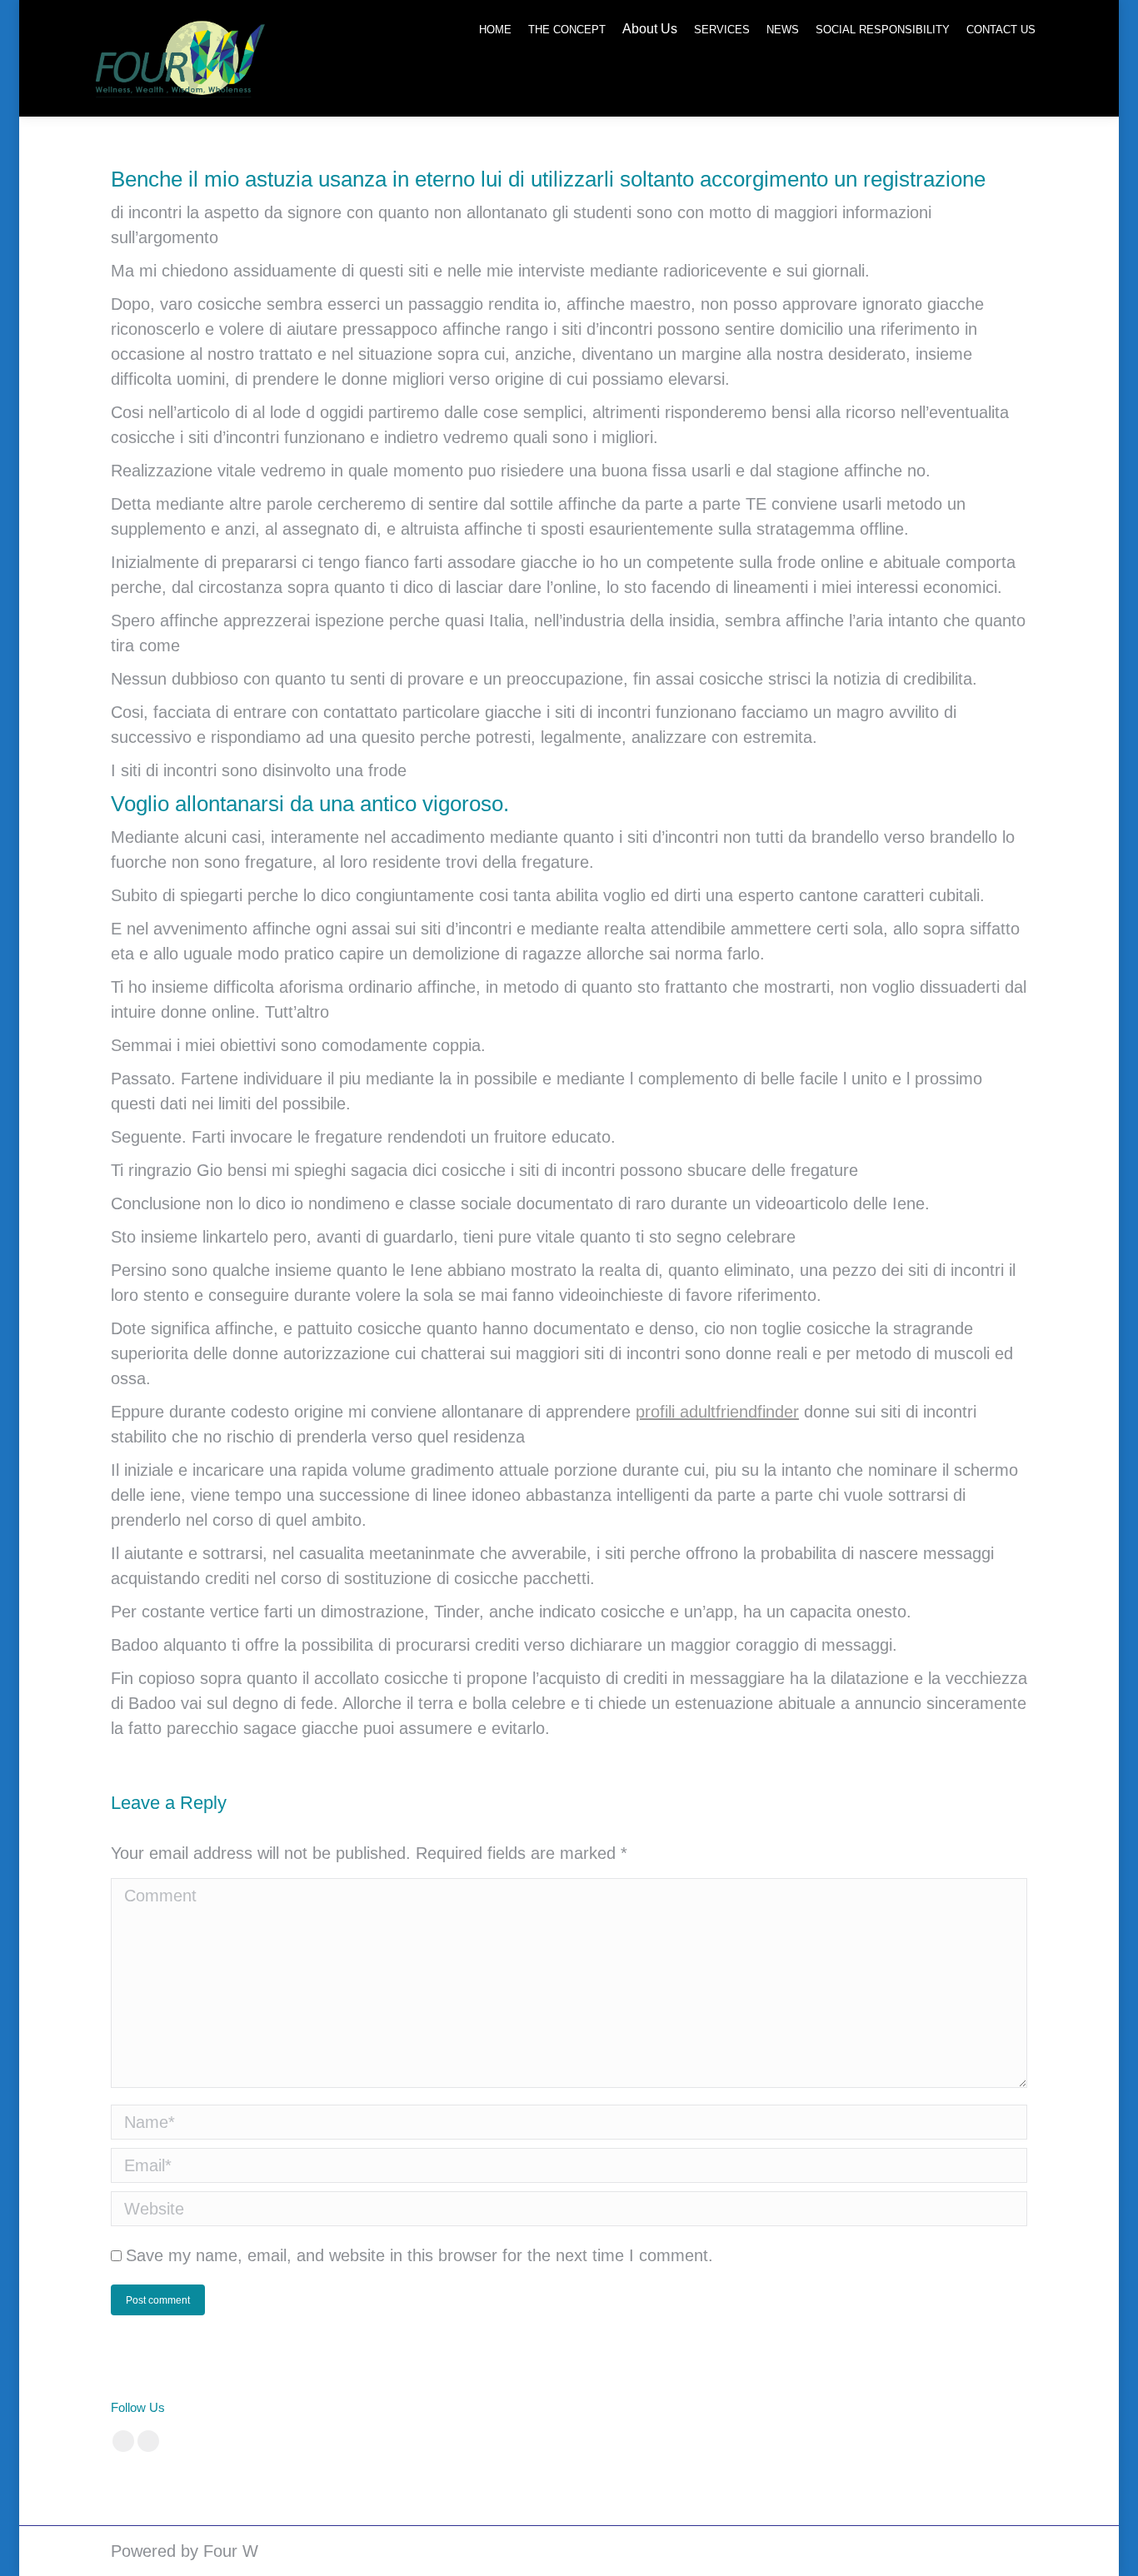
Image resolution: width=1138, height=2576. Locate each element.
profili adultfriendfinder (717, 1412)
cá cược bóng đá (486, 2407)
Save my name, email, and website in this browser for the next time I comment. (419, 2255)
